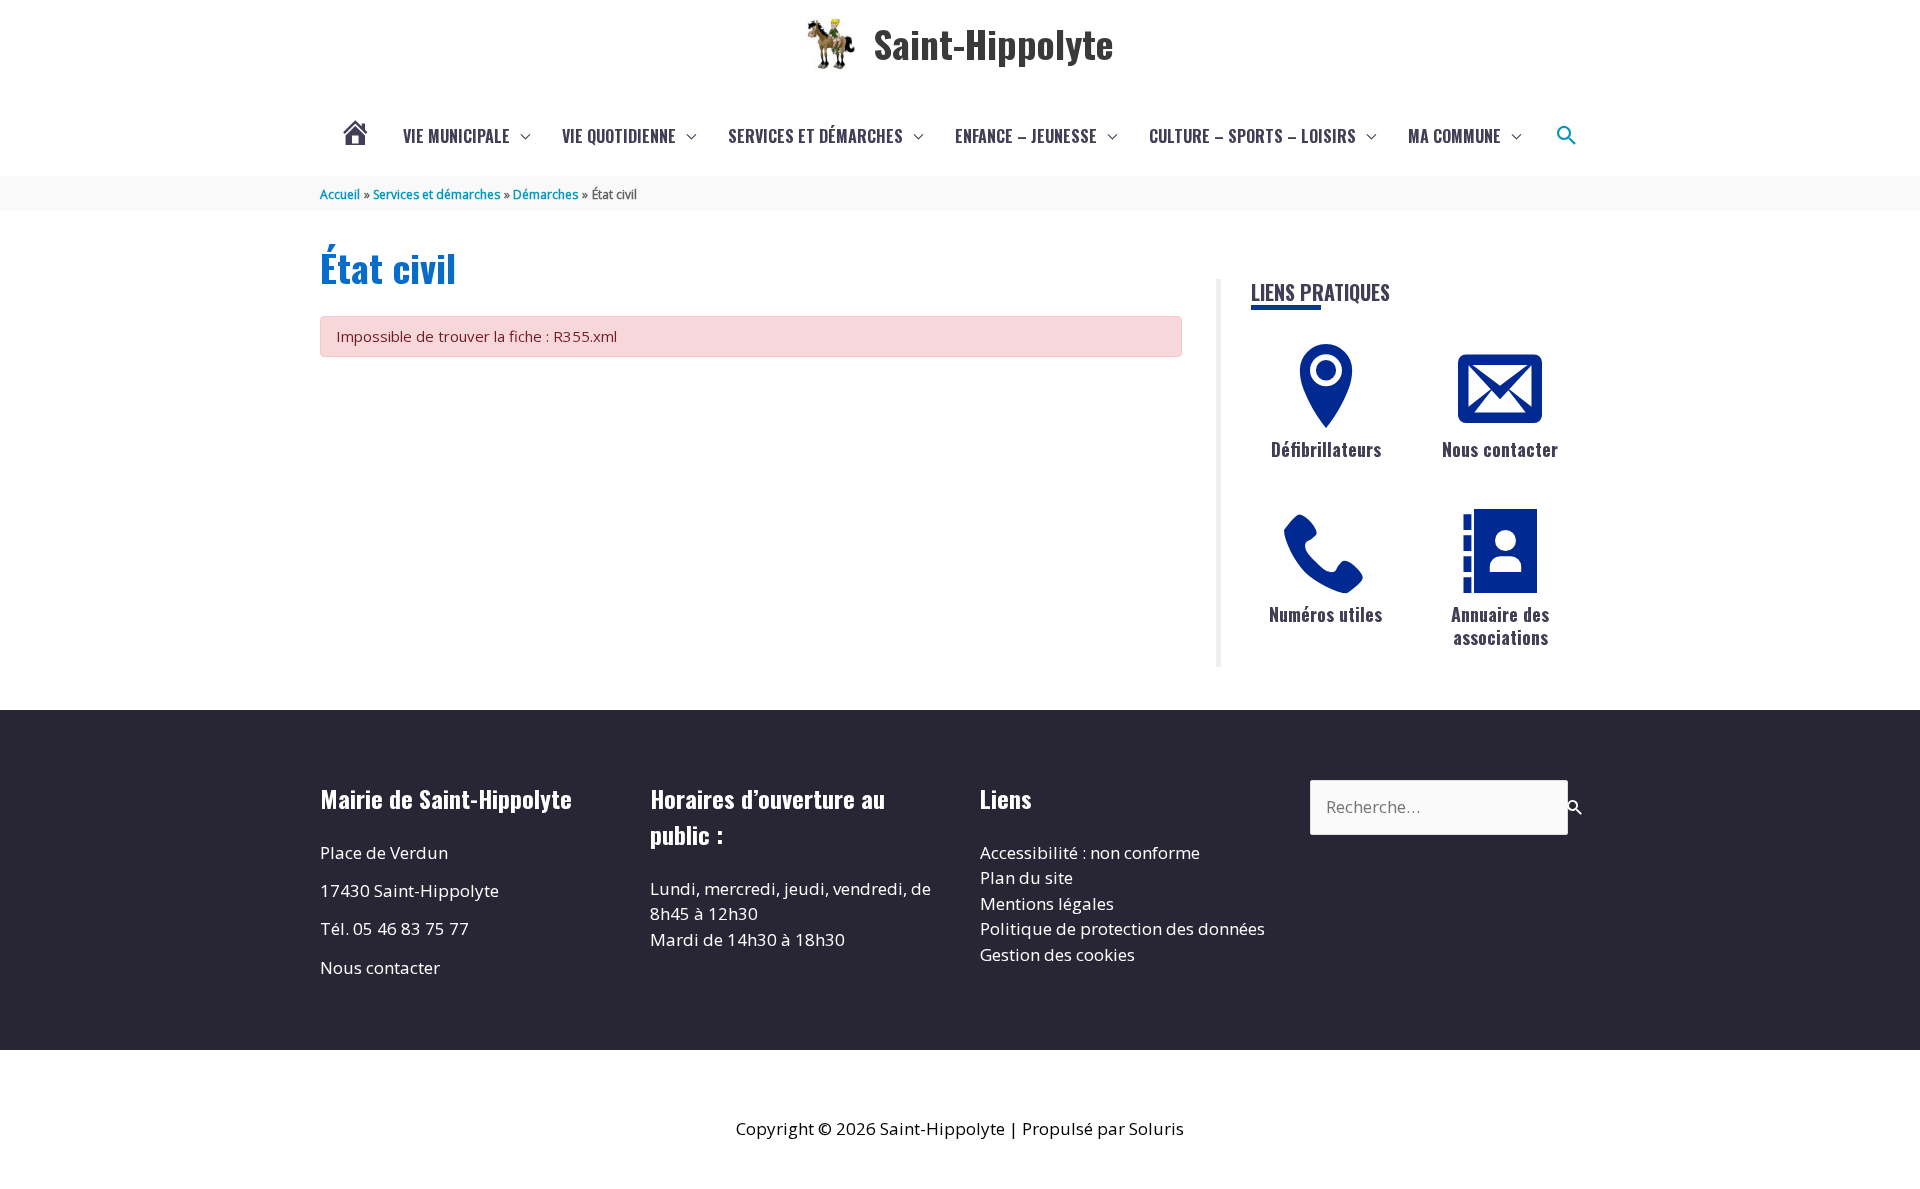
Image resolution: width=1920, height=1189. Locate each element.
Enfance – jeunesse (1026, 136)
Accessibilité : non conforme (1090, 852)
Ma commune (1454, 136)
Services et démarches (815, 136)
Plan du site (1026, 877)
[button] (1567, 136)
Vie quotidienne (619, 136)
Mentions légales (1047, 903)
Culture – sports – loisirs (1252, 136)
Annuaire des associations (1500, 625)
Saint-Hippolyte (993, 43)
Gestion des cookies (1057, 954)
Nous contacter (1500, 449)
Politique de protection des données (1122, 928)
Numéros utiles (1325, 614)
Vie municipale (456, 136)
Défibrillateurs (1326, 449)
